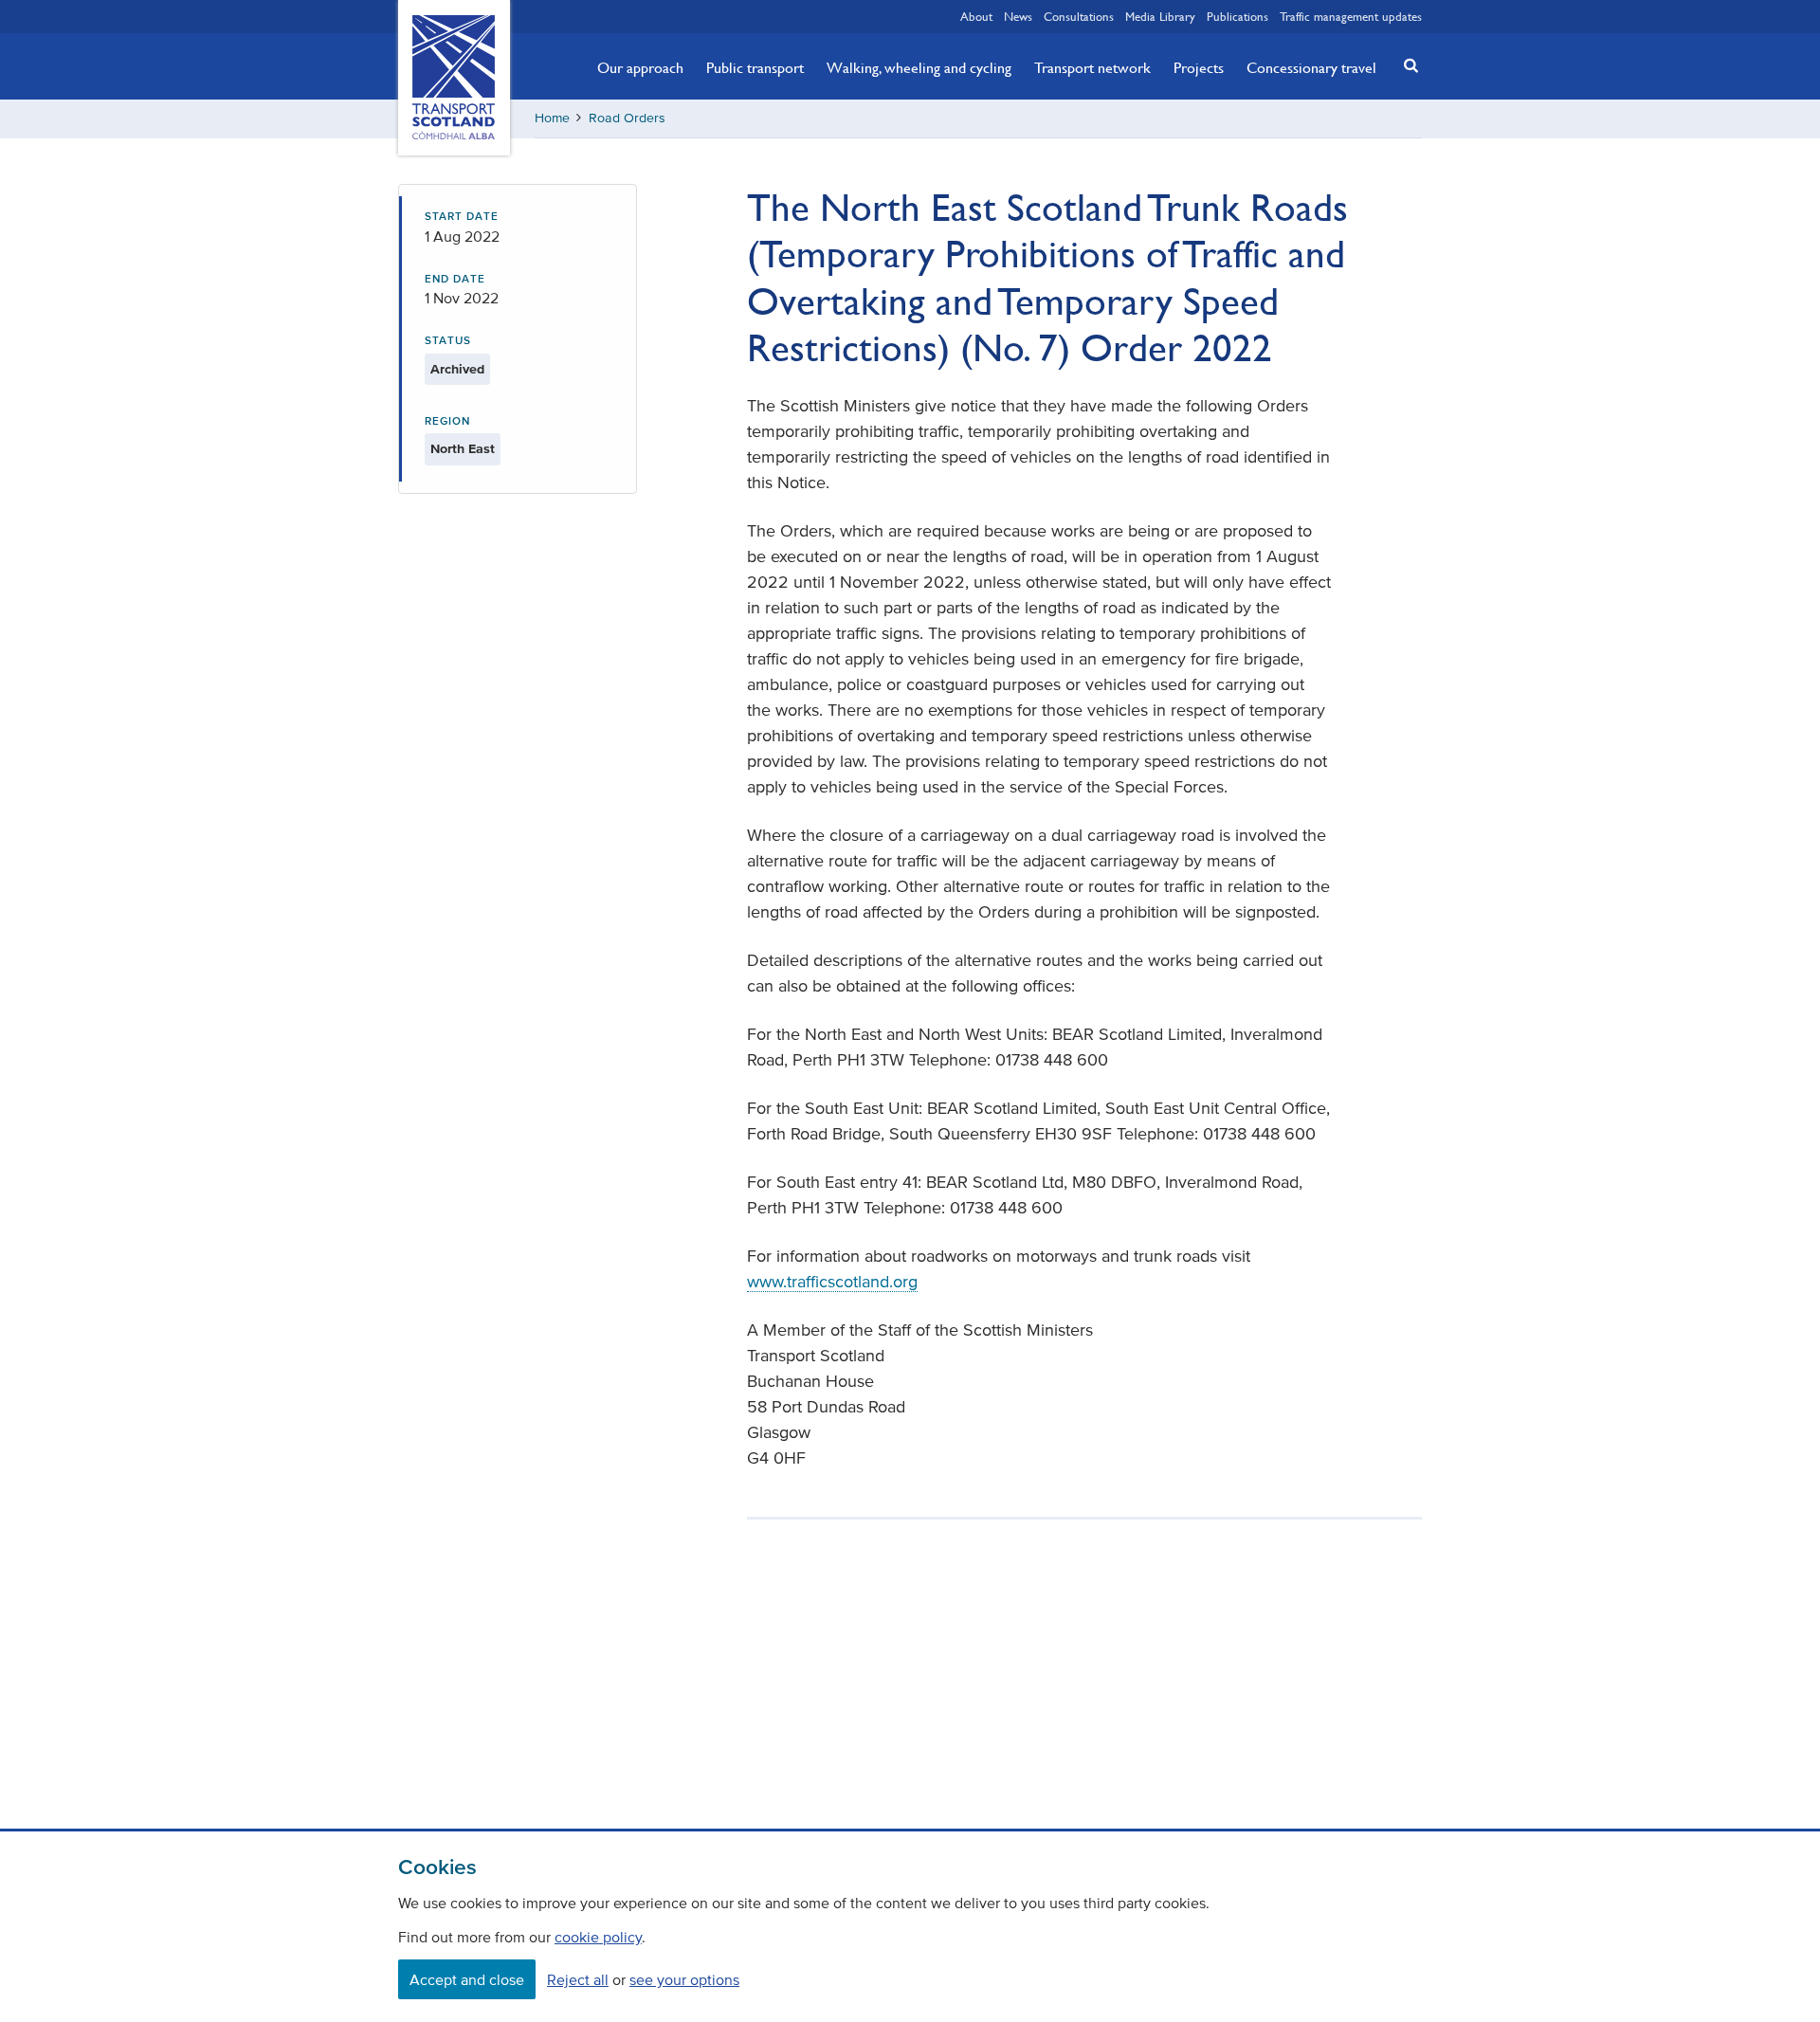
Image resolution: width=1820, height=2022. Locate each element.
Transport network (1092, 67)
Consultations (1079, 16)
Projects (1199, 67)
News (1018, 16)
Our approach (640, 67)
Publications (1238, 16)
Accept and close (467, 1979)
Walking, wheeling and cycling (919, 67)
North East (463, 449)
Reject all (578, 1979)
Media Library (1160, 16)
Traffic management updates (1351, 16)
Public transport (755, 67)
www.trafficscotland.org (832, 1282)
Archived (457, 369)
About (976, 16)
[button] (1406, 65)
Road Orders (627, 118)
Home (552, 118)
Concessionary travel (1311, 67)
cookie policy (598, 1937)
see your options (684, 1979)
